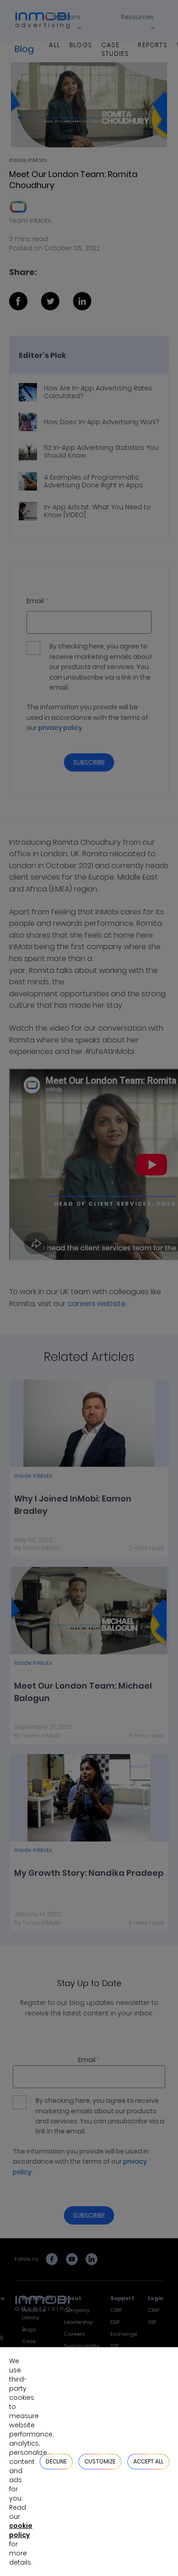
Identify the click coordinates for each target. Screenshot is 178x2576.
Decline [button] (56, 2461)
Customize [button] (100, 2461)
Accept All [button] (148, 2461)
